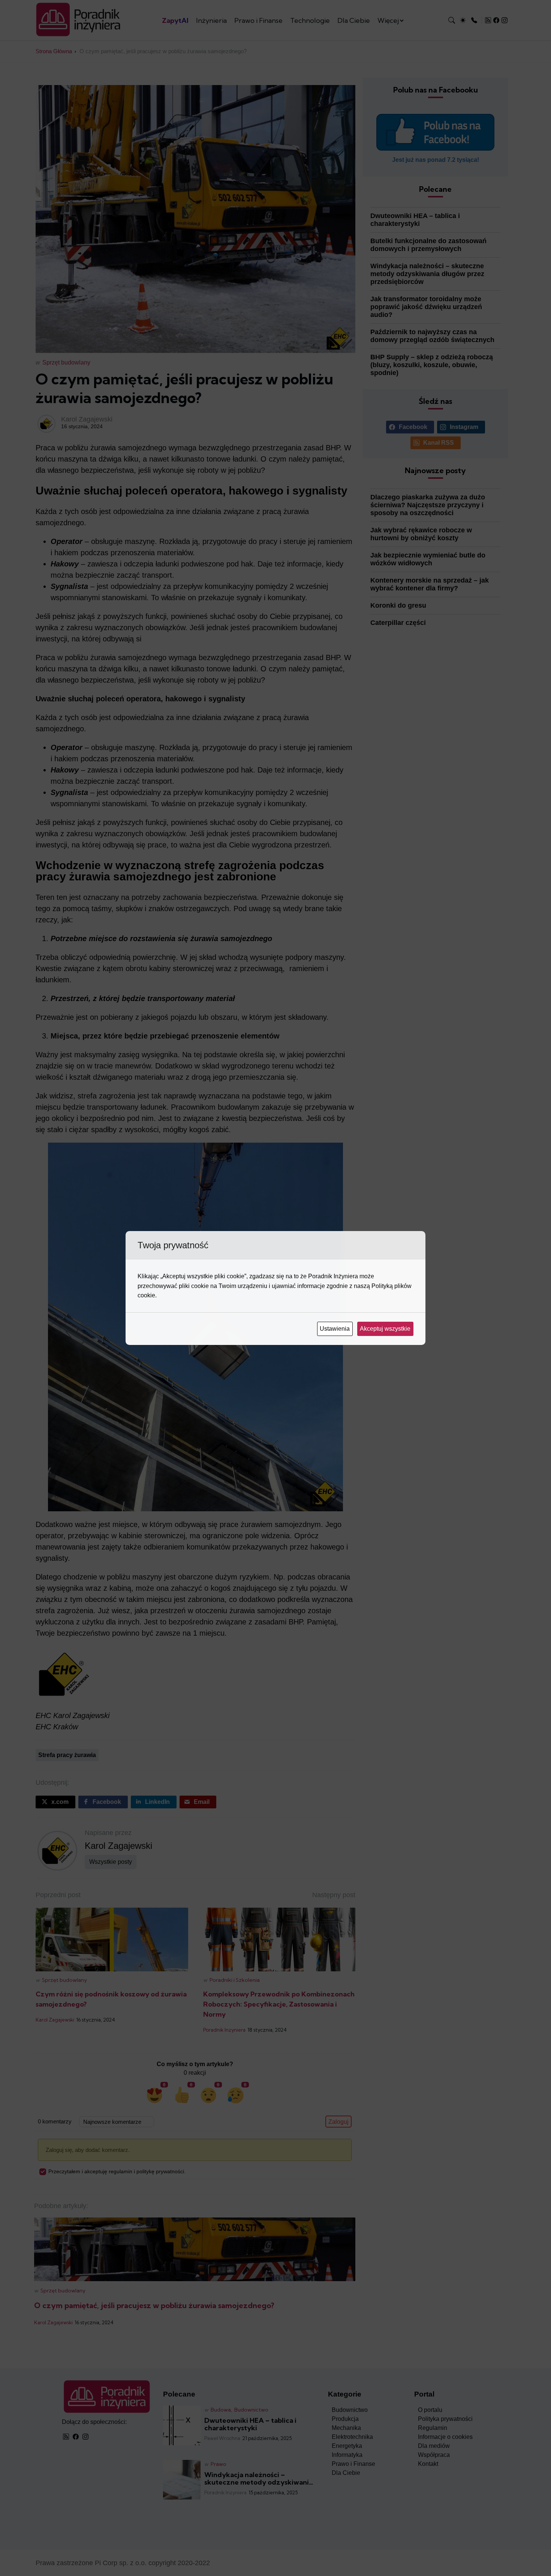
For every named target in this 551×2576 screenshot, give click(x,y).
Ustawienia (335, 1329)
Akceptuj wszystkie (386, 1329)
